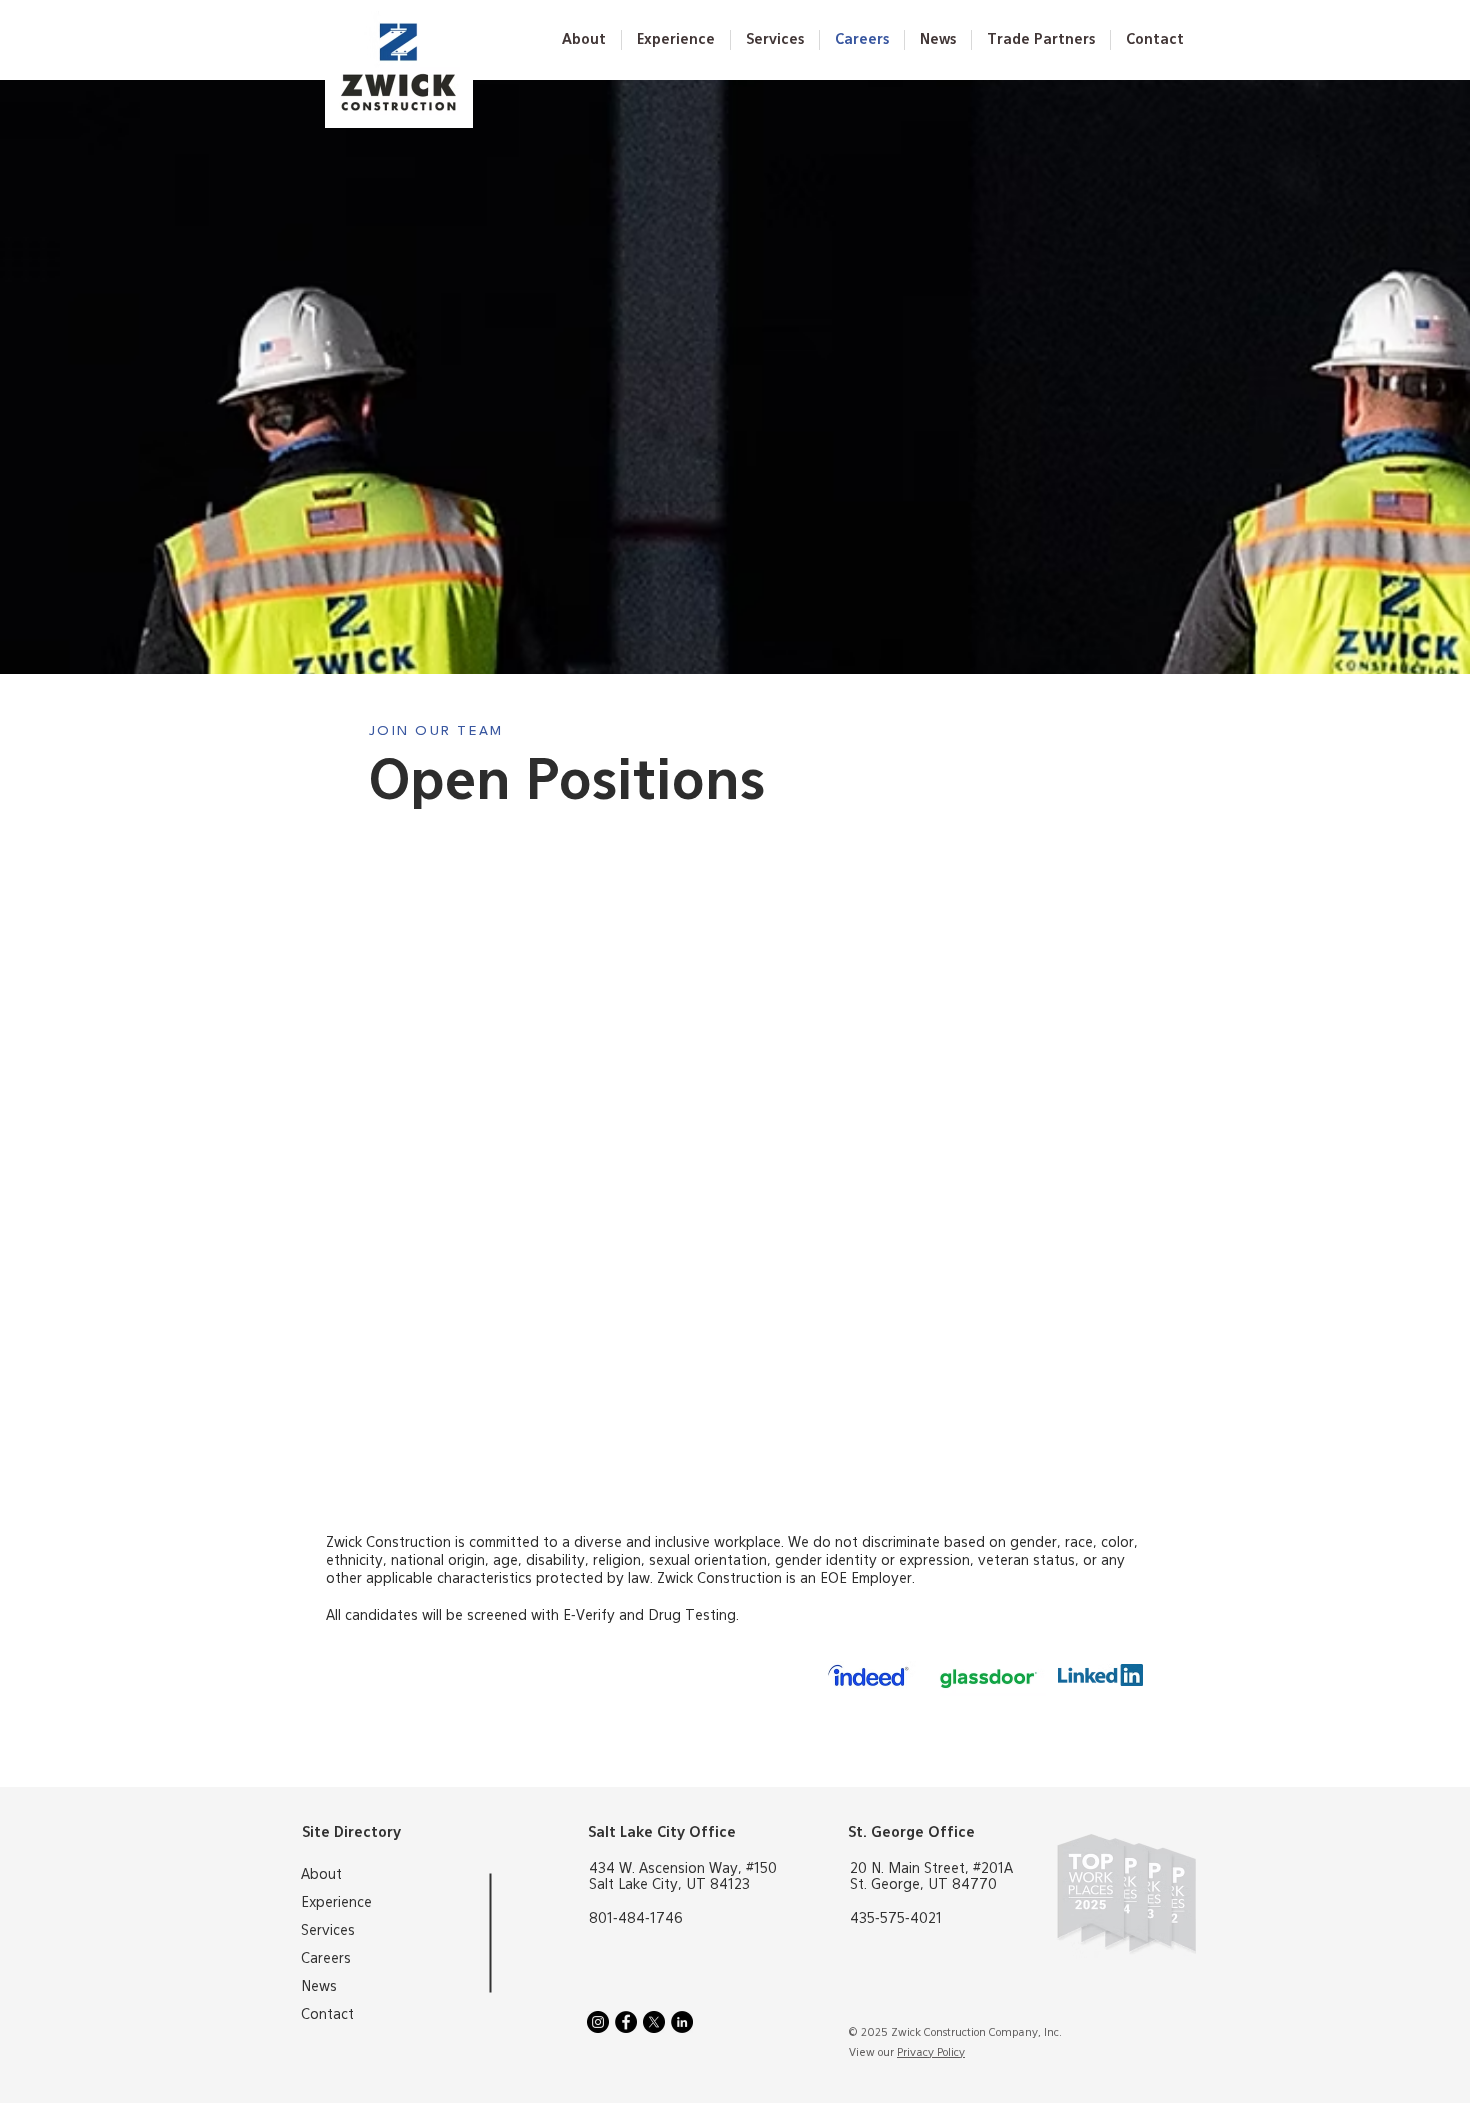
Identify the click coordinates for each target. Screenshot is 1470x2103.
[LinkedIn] (682, 2022)
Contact (327, 2015)
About (321, 1875)
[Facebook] (626, 2022)
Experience (336, 1903)
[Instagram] (598, 2022)
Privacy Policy (931, 2052)
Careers (326, 1959)
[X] (654, 2022)
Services (328, 1931)
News (319, 1987)
